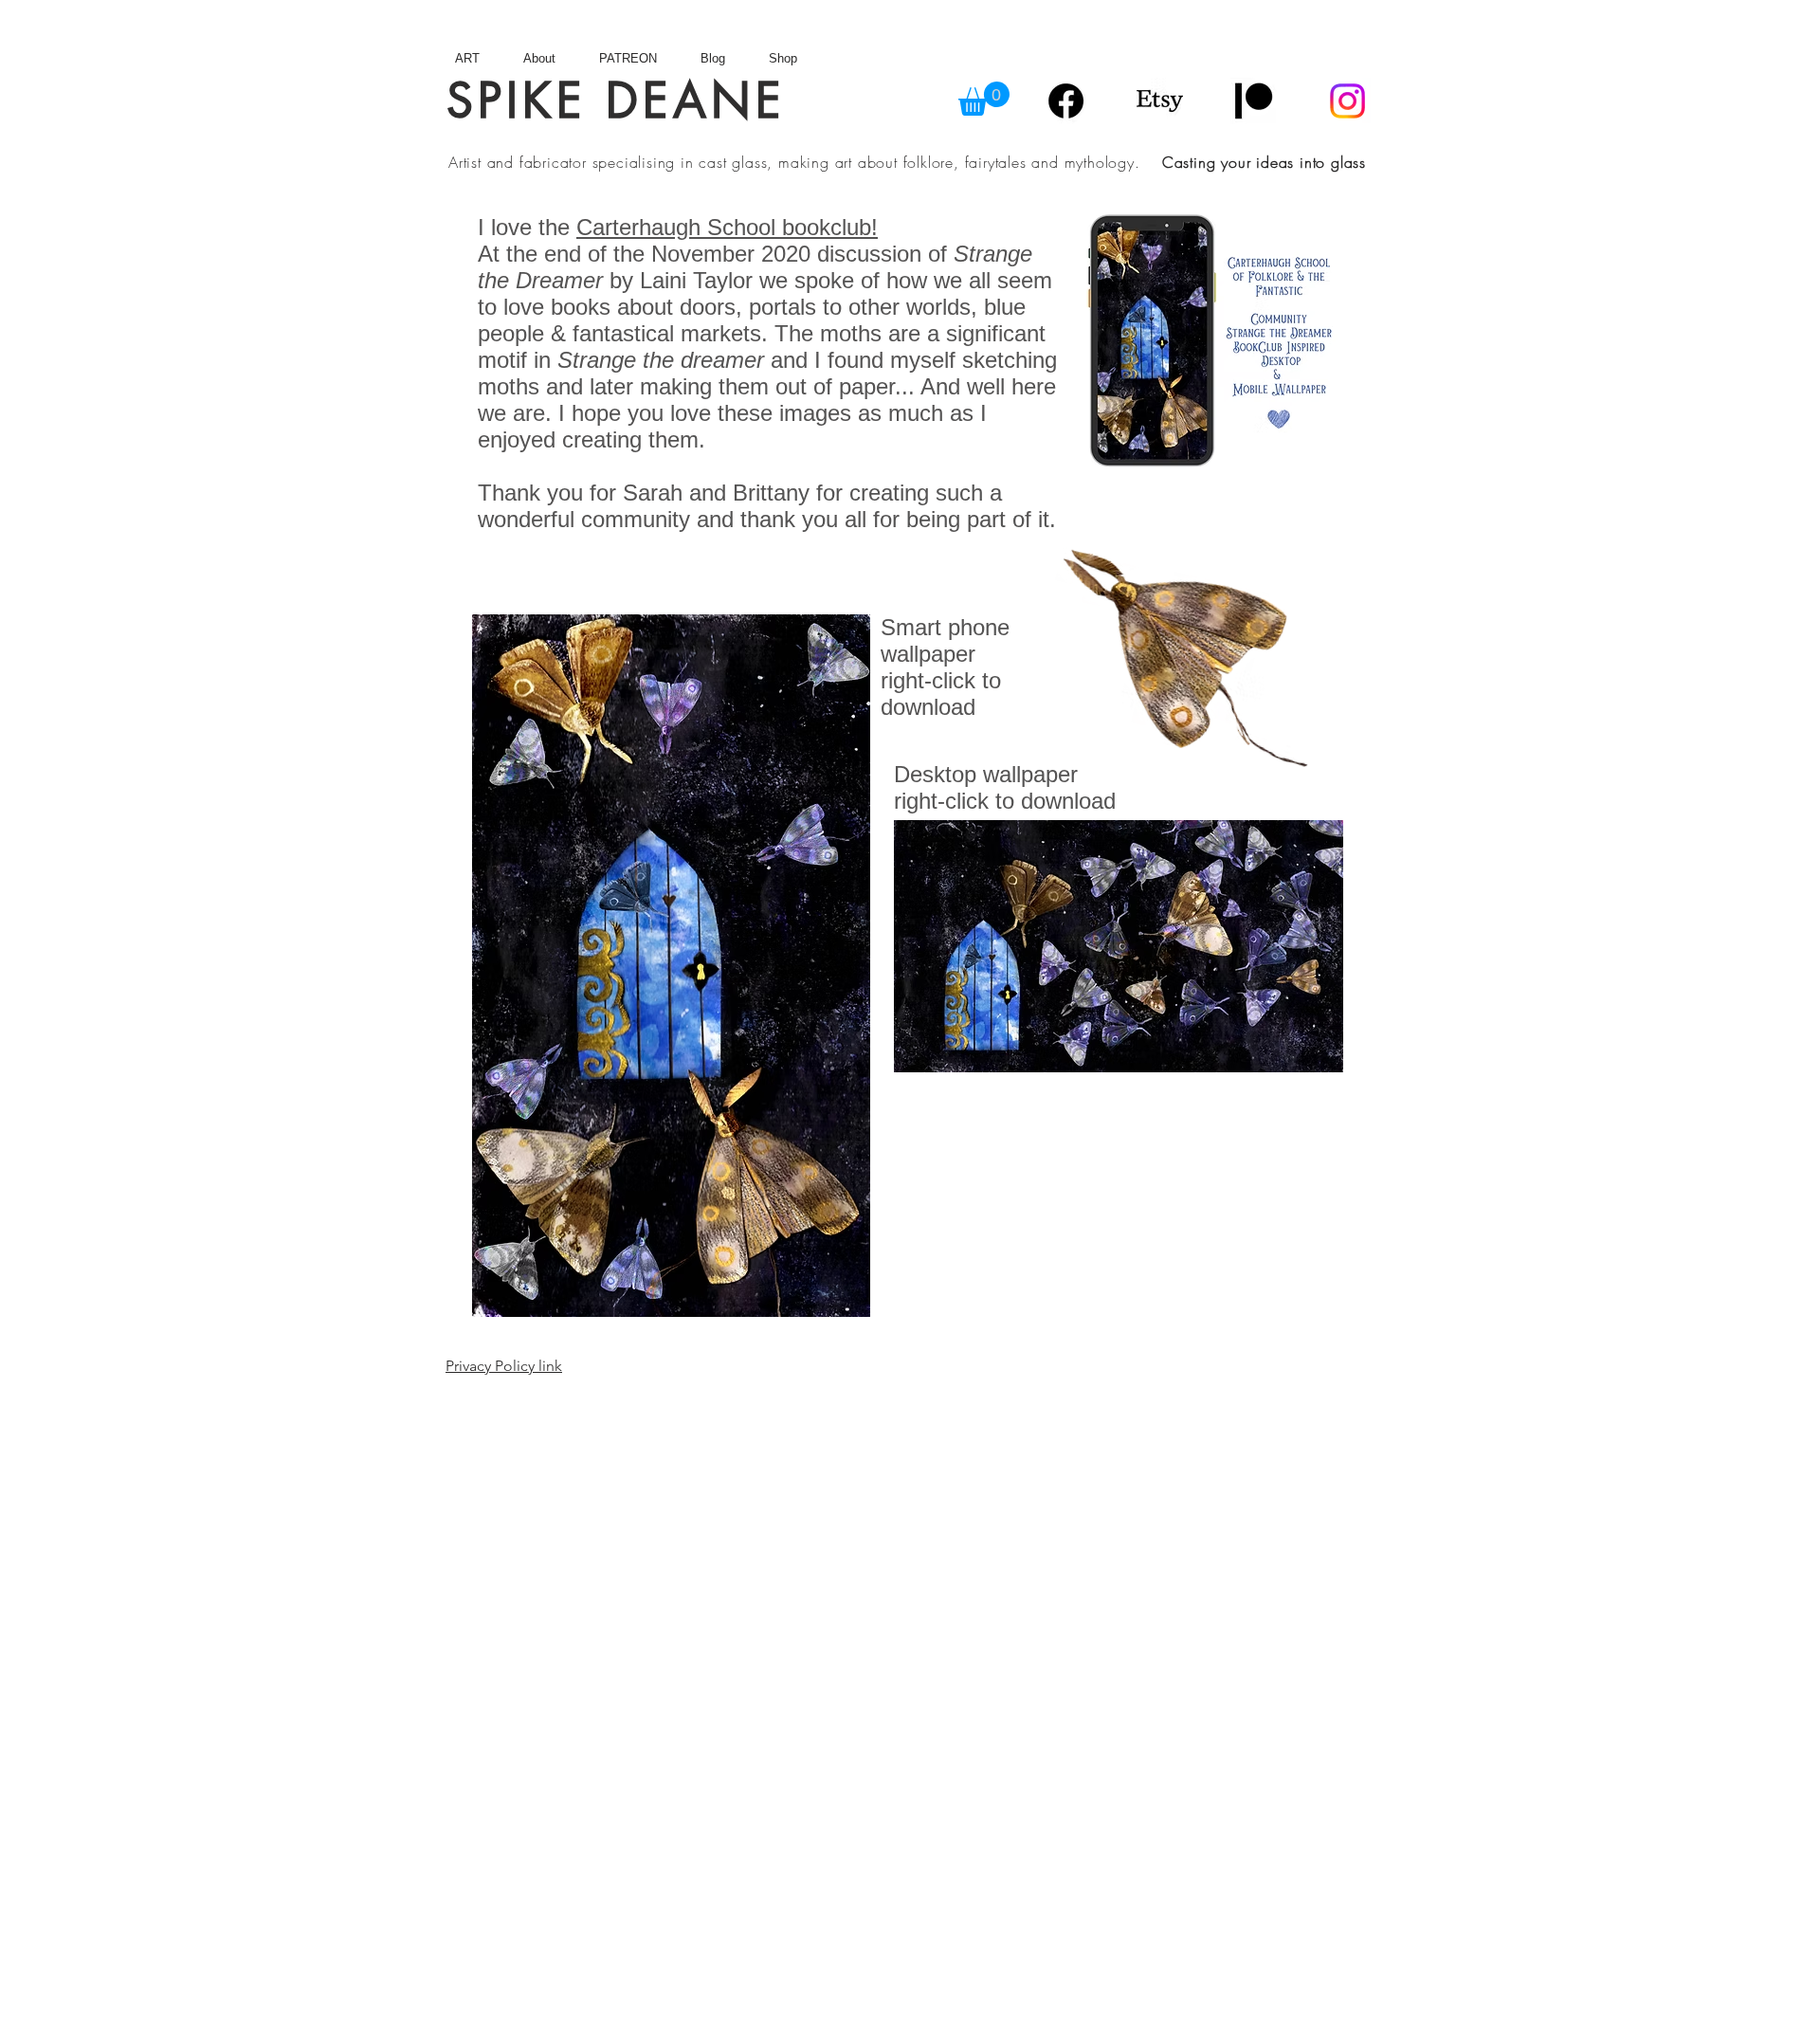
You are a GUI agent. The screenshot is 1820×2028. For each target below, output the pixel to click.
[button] (984, 99)
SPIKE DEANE (616, 100)
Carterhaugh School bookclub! (727, 227)
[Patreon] (1254, 101)
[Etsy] (1160, 101)
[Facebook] (1066, 101)
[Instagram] (1347, 101)
